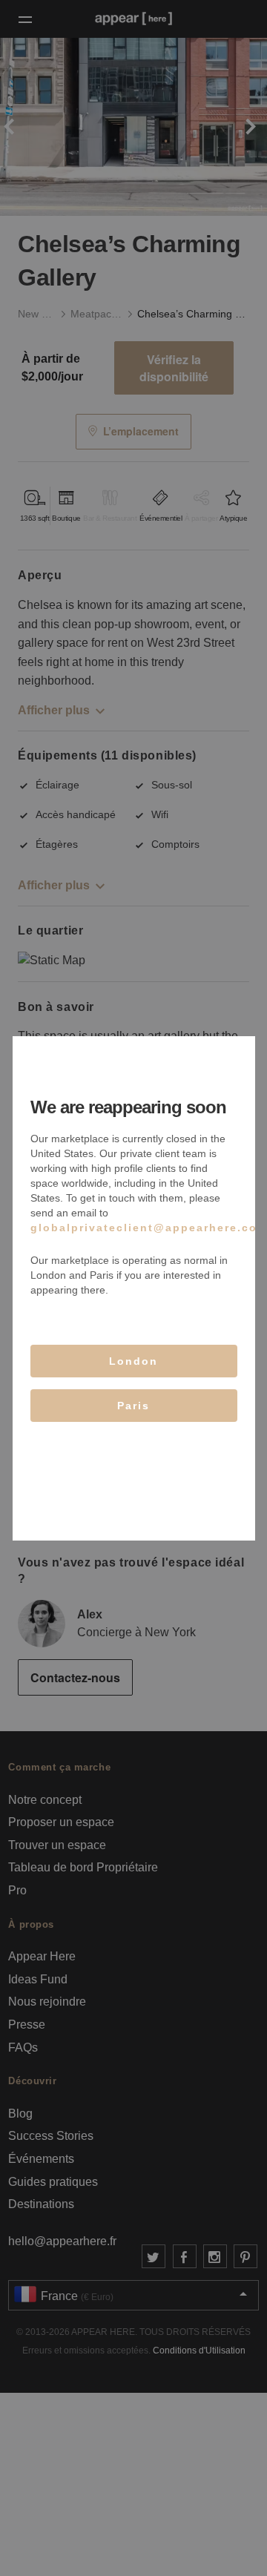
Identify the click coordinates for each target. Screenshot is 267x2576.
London (133, 1361)
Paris (133, 1406)
